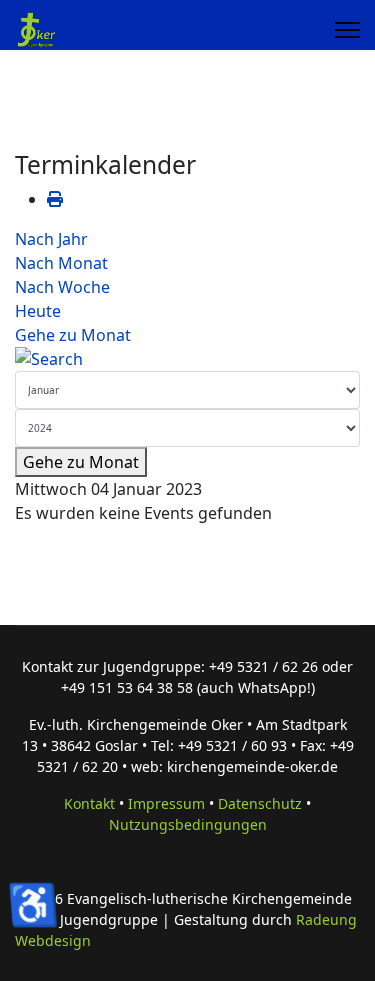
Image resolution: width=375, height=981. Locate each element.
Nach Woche (62, 287)
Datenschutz (260, 803)
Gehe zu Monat (73, 335)
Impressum (166, 803)
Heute (38, 311)
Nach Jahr (51, 239)
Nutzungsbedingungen (188, 824)
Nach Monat (61, 263)
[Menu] (347, 30)
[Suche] (187, 359)
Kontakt (89, 803)
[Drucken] (55, 199)
